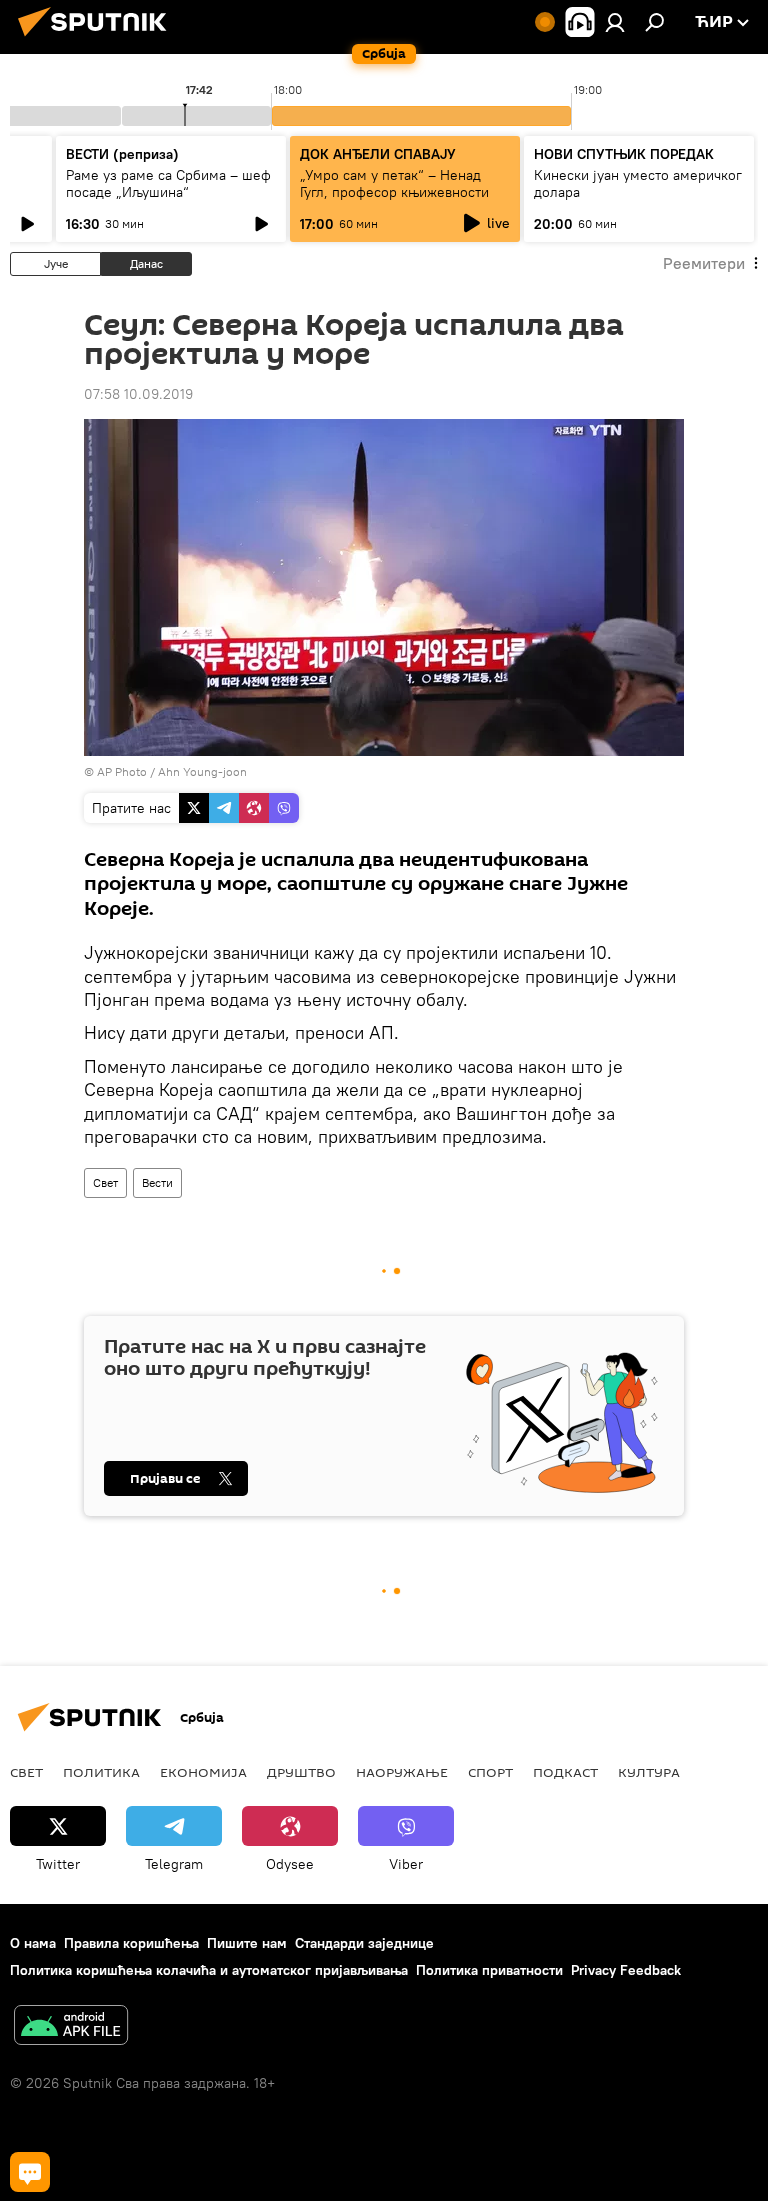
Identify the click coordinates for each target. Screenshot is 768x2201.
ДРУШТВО (301, 1772)
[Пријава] (615, 22)
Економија (203, 1772)
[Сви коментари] (30, 2172)
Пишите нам (247, 1943)
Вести (157, 1182)
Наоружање (402, 1772)
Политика (101, 1772)
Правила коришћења (131, 1943)
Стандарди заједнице (364, 1943)
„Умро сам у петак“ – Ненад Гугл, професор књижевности (394, 183)
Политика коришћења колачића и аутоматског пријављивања (209, 1970)
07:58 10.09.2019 (138, 394)
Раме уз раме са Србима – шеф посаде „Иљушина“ (168, 183)
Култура (649, 1772)
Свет (105, 1182)
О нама (33, 1943)
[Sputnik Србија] (98, 39)
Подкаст (565, 1772)
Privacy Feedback (626, 1970)
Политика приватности (489, 1970)
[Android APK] (71, 2027)
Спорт (490, 1772)
